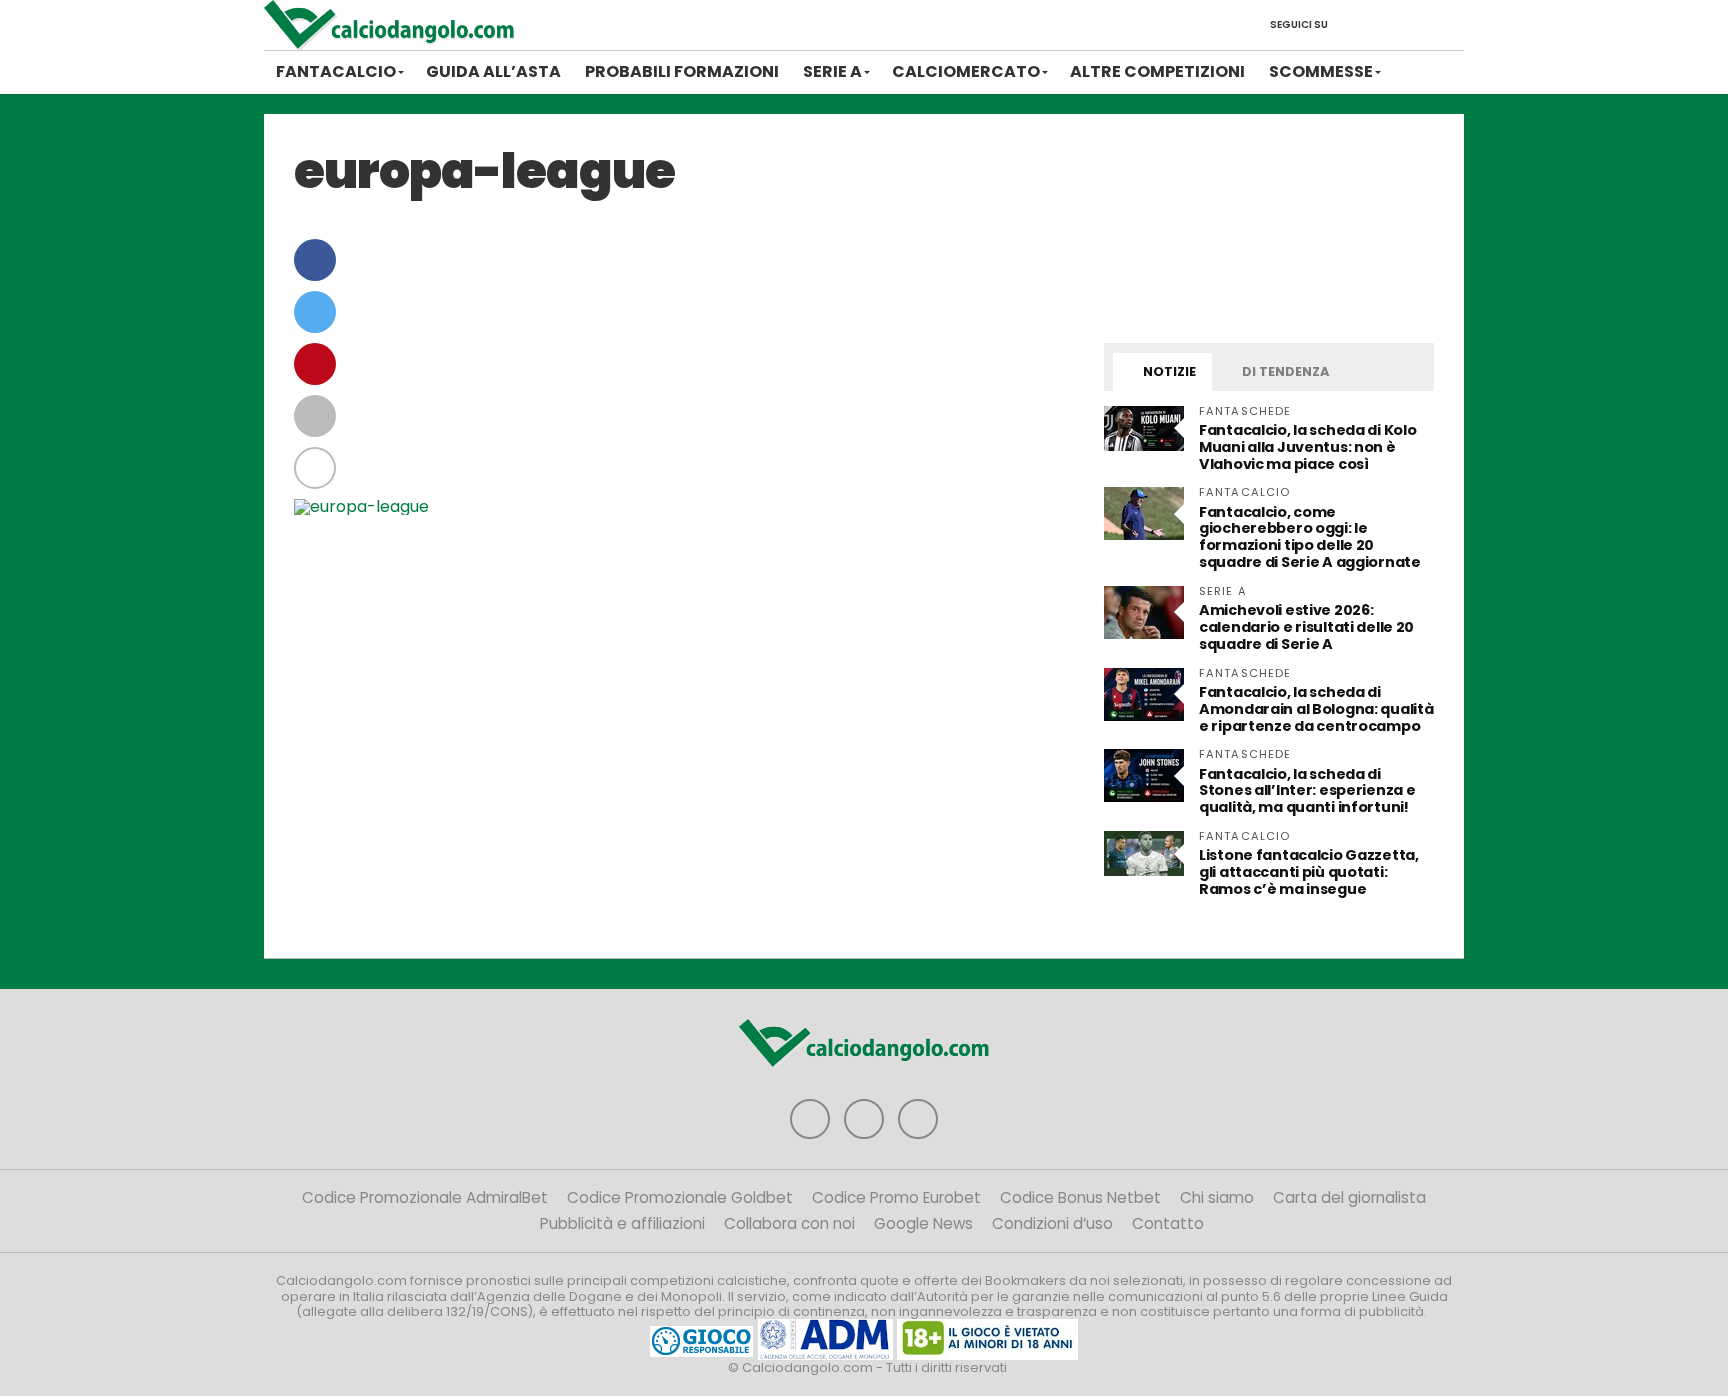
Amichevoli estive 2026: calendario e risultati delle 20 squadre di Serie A (1306, 627)
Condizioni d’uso (1052, 1223)
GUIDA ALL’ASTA (493, 71)
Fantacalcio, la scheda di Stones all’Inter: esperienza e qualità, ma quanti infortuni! (1307, 791)
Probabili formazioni (682, 71)
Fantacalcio (336, 71)
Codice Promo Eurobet (896, 1197)
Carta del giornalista (1349, 1197)
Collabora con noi (789, 1223)
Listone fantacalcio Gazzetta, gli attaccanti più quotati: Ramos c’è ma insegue (1309, 872)
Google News (923, 1223)
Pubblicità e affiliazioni (622, 1223)
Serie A (832, 71)
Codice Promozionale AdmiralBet (425, 1197)
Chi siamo (1217, 1197)
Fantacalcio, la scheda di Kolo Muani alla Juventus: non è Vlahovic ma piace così (1307, 447)
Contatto (1168, 1223)
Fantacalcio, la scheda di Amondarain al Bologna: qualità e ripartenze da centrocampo (1316, 709)
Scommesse (1321, 71)
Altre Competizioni (1157, 71)
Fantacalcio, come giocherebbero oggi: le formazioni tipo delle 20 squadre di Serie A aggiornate (1310, 537)
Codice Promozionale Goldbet (680, 1197)
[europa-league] (361, 506)
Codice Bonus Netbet (1080, 1197)
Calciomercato (966, 71)
